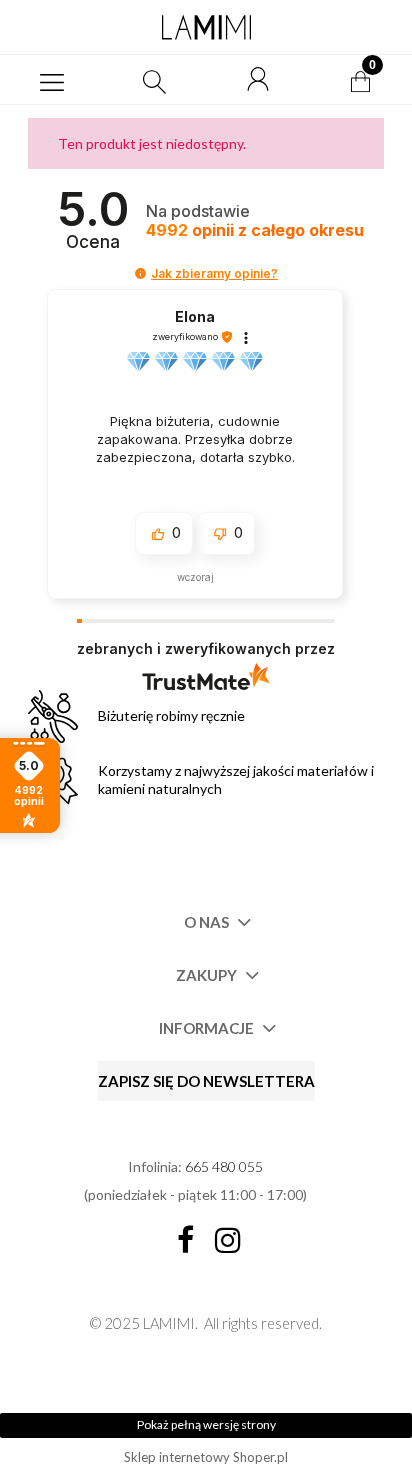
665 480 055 (224, 1166)
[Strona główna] (206, 27)
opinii (255, 230)
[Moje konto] (258, 80)
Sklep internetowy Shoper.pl (206, 1457)
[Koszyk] (361, 80)
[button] (52, 80)
